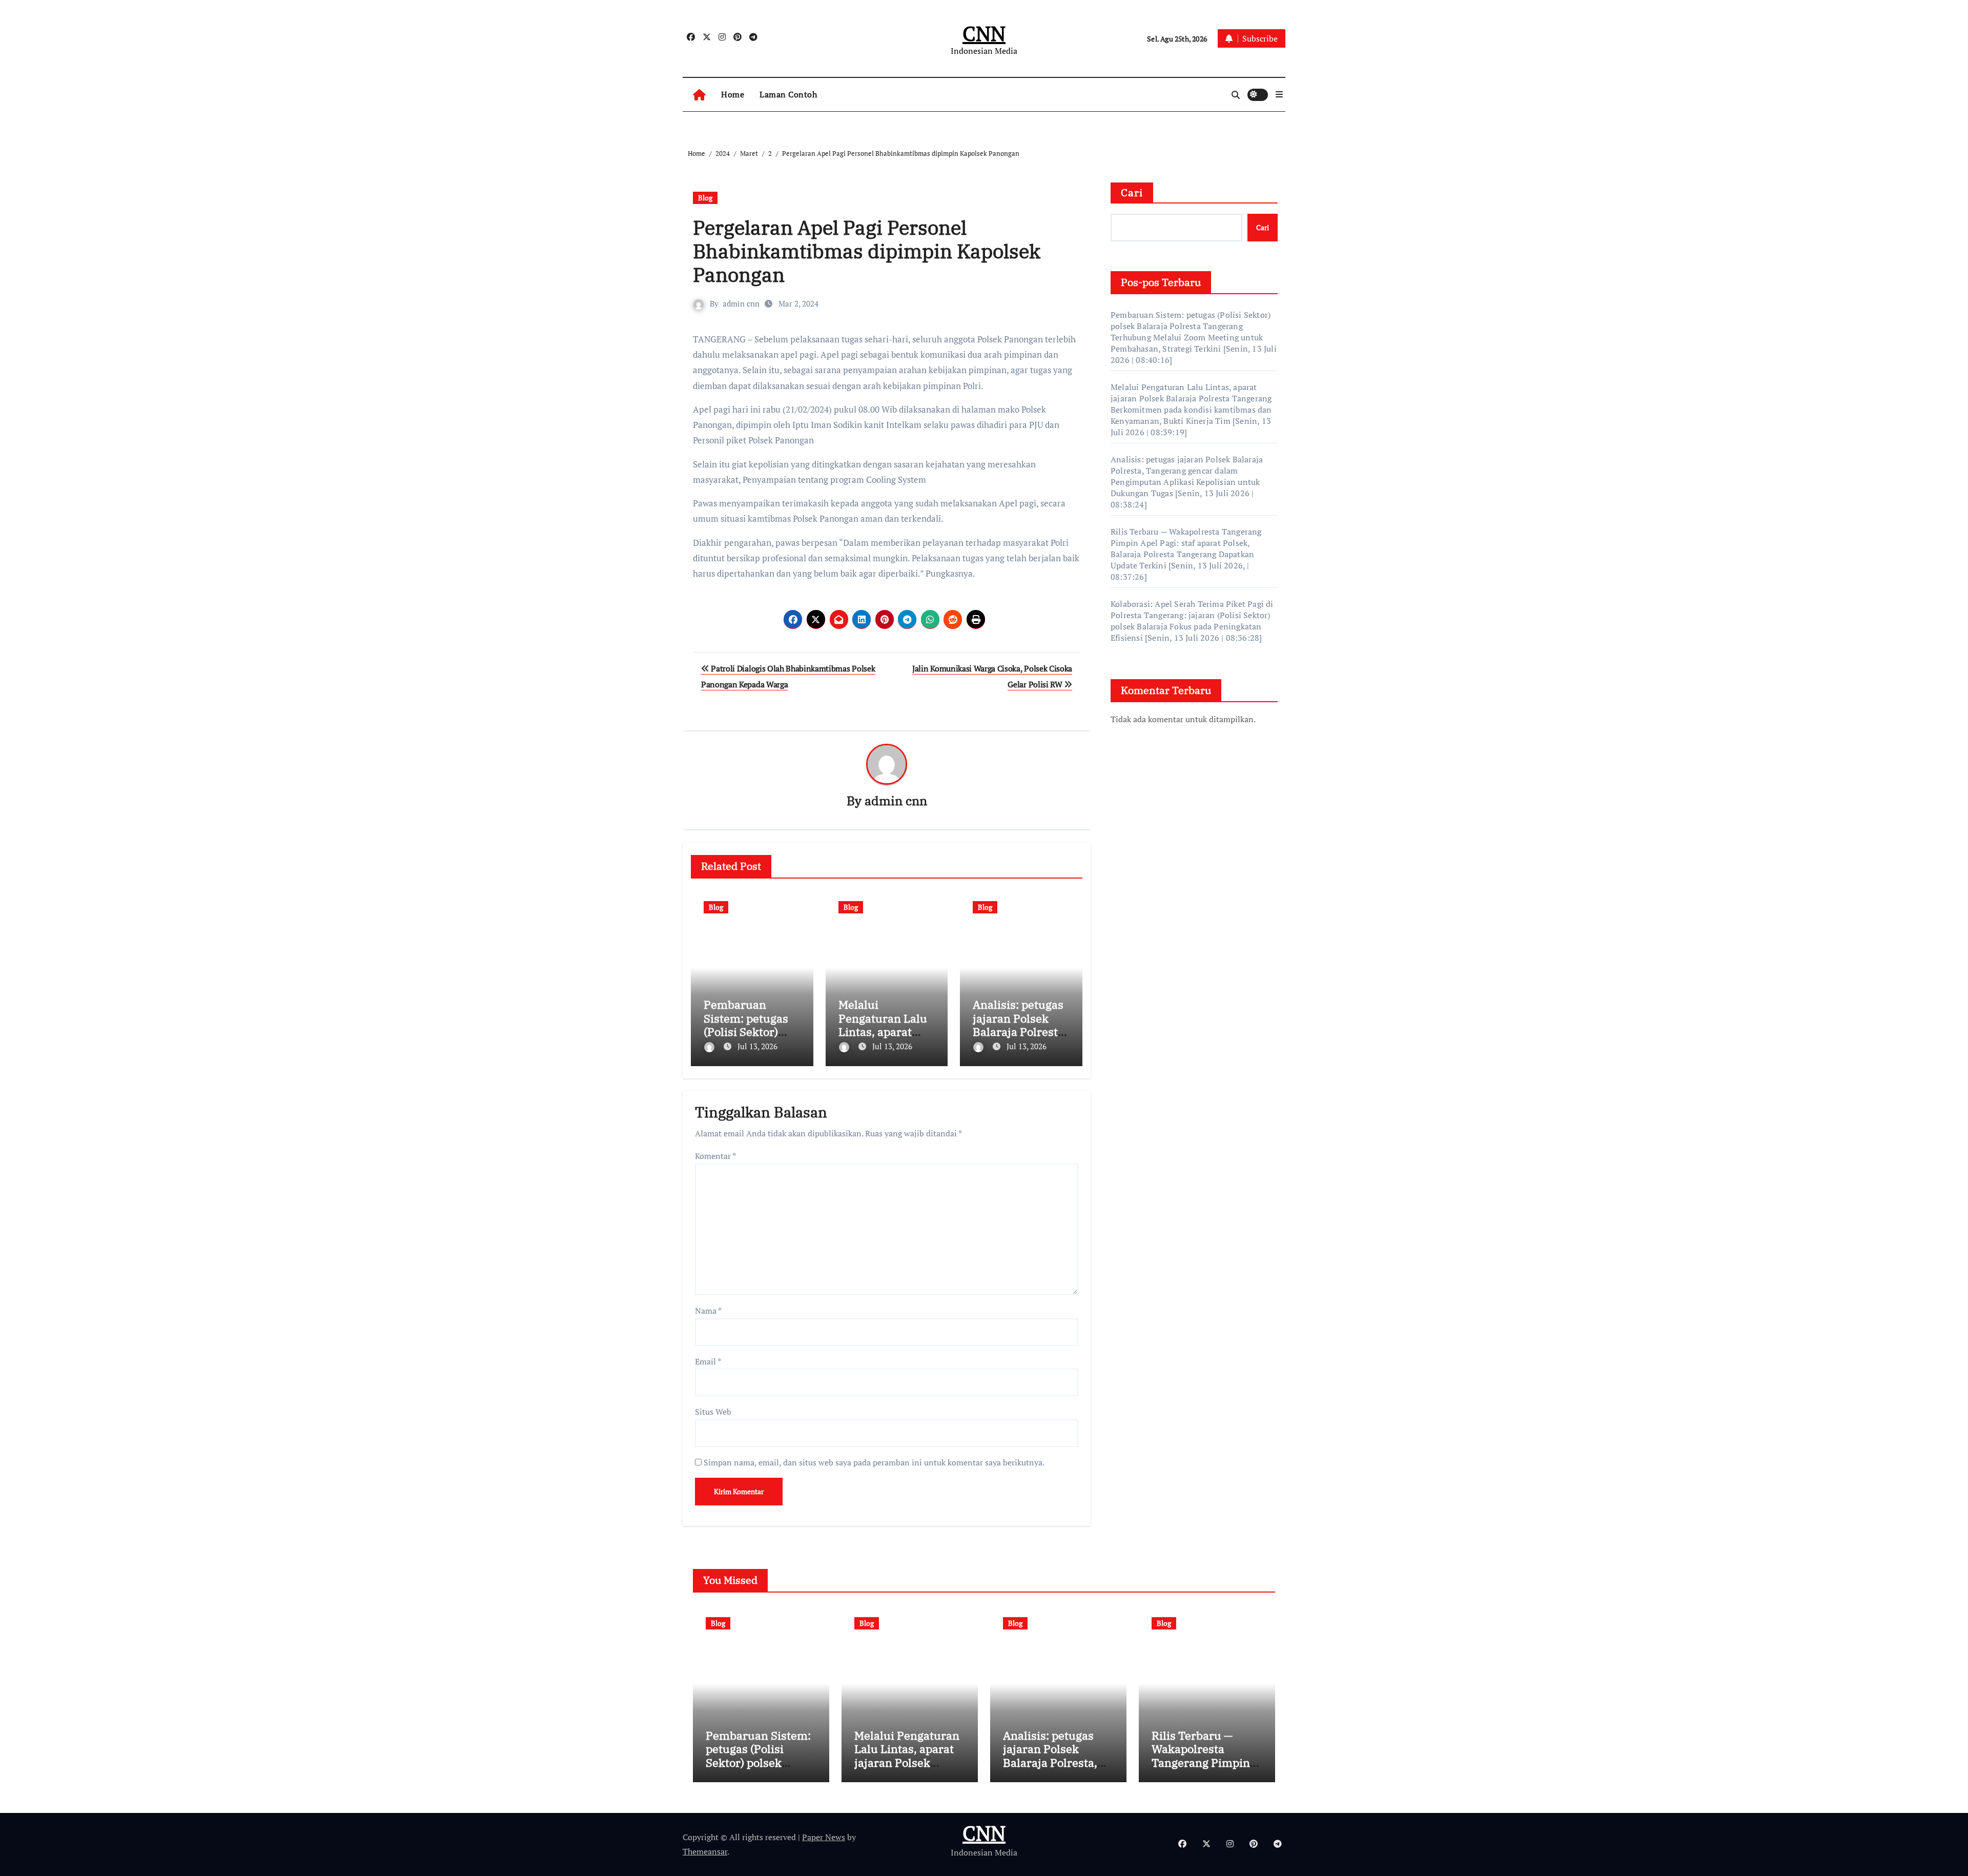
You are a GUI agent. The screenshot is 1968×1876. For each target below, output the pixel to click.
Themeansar (705, 1851)
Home (733, 94)
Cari (1132, 192)
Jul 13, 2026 (757, 1046)
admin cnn (741, 303)
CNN (984, 33)
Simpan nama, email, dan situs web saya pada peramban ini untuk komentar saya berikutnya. (874, 1462)
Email (708, 1361)
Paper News (824, 1837)
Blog (705, 198)
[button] (1279, 94)
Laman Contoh (788, 94)
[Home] (699, 95)
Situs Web (713, 1412)
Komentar (715, 1156)
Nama (708, 1311)
